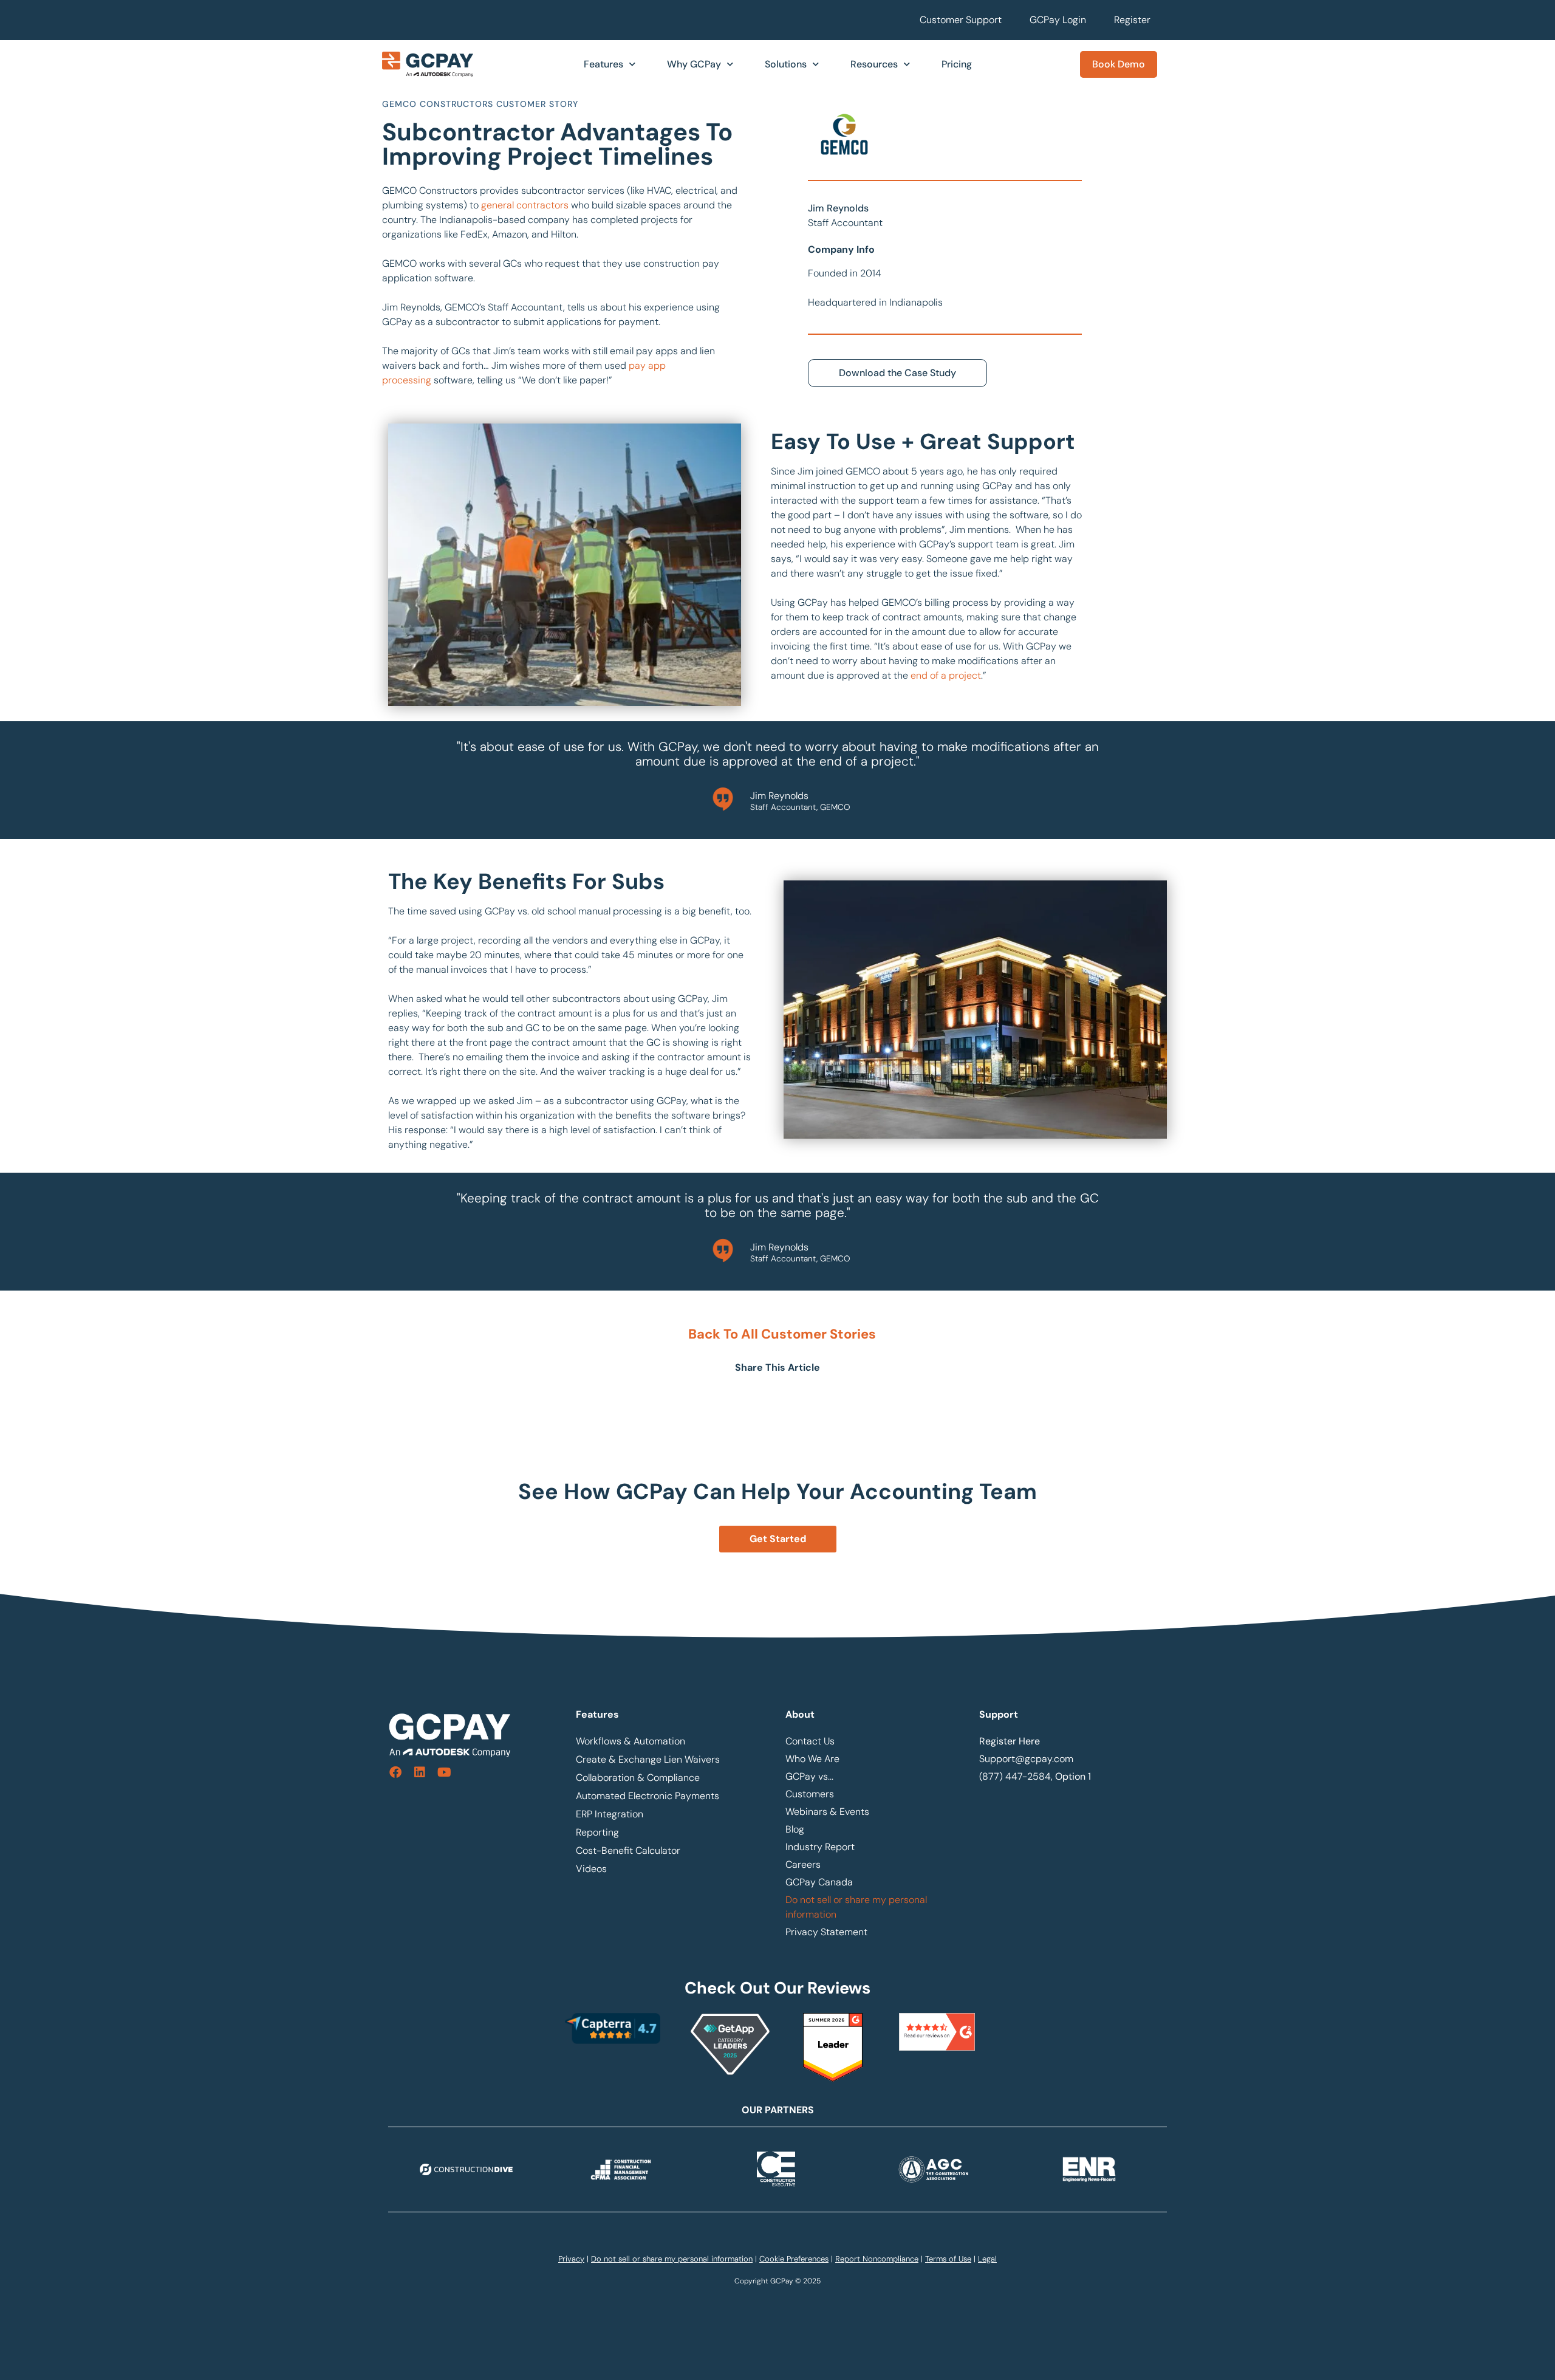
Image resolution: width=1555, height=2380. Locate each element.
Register (1132, 20)
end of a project (946, 675)
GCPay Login (1058, 20)
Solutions (786, 64)
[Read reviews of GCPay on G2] (937, 2032)
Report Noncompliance (877, 2259)
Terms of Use (948, 2259)
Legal (987, 2259)
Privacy (571, 2259)
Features (603, 64)
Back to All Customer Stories (782, 1334)
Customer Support (961, 20)
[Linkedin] (420, 1772)
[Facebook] (395, 1772)
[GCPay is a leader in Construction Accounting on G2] (833, 2078)
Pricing (957, 64)
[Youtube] (444, 1772)
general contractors (525, 205)
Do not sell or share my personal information (856, 1907)
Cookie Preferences (794, 2259)
